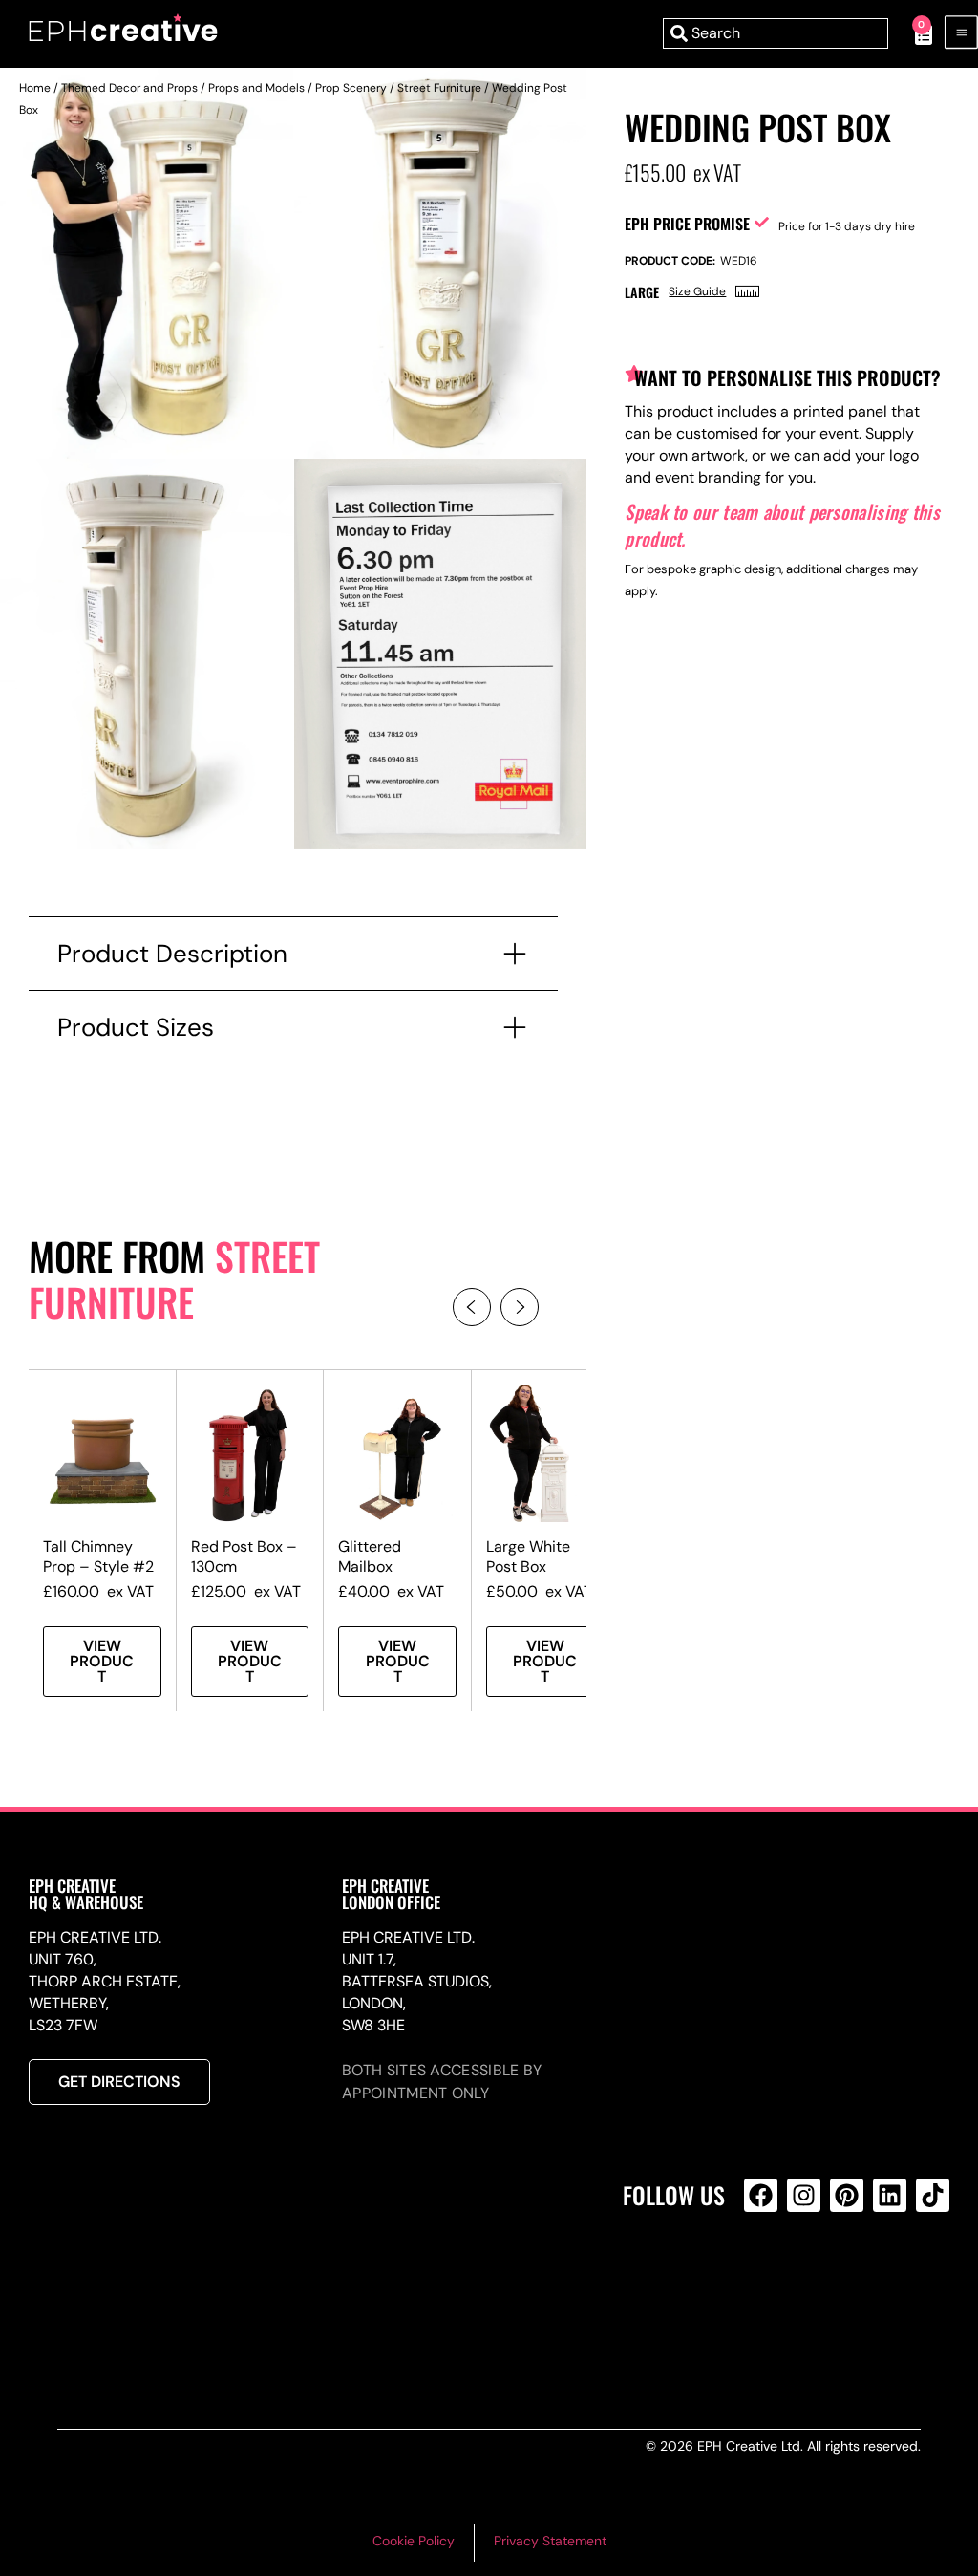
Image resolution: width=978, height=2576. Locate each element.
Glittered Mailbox (370, 1556)
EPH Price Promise (687, 224)
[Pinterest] (847, 2195)
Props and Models (256, 88)
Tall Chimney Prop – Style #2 (98, 1556)
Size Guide (697, 291)
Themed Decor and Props (129, 88)
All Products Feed (765, 2277)
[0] (914, 33)
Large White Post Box (528, 1556)
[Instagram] (804, 2195)
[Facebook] (761, 2195)
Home (35, 88)
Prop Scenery (351, 88)
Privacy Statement (550, 2541)
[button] (472, 1307)
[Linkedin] (890, 2195)
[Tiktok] (933, 2195)
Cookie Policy (414, 2541)
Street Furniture (439, 88)
